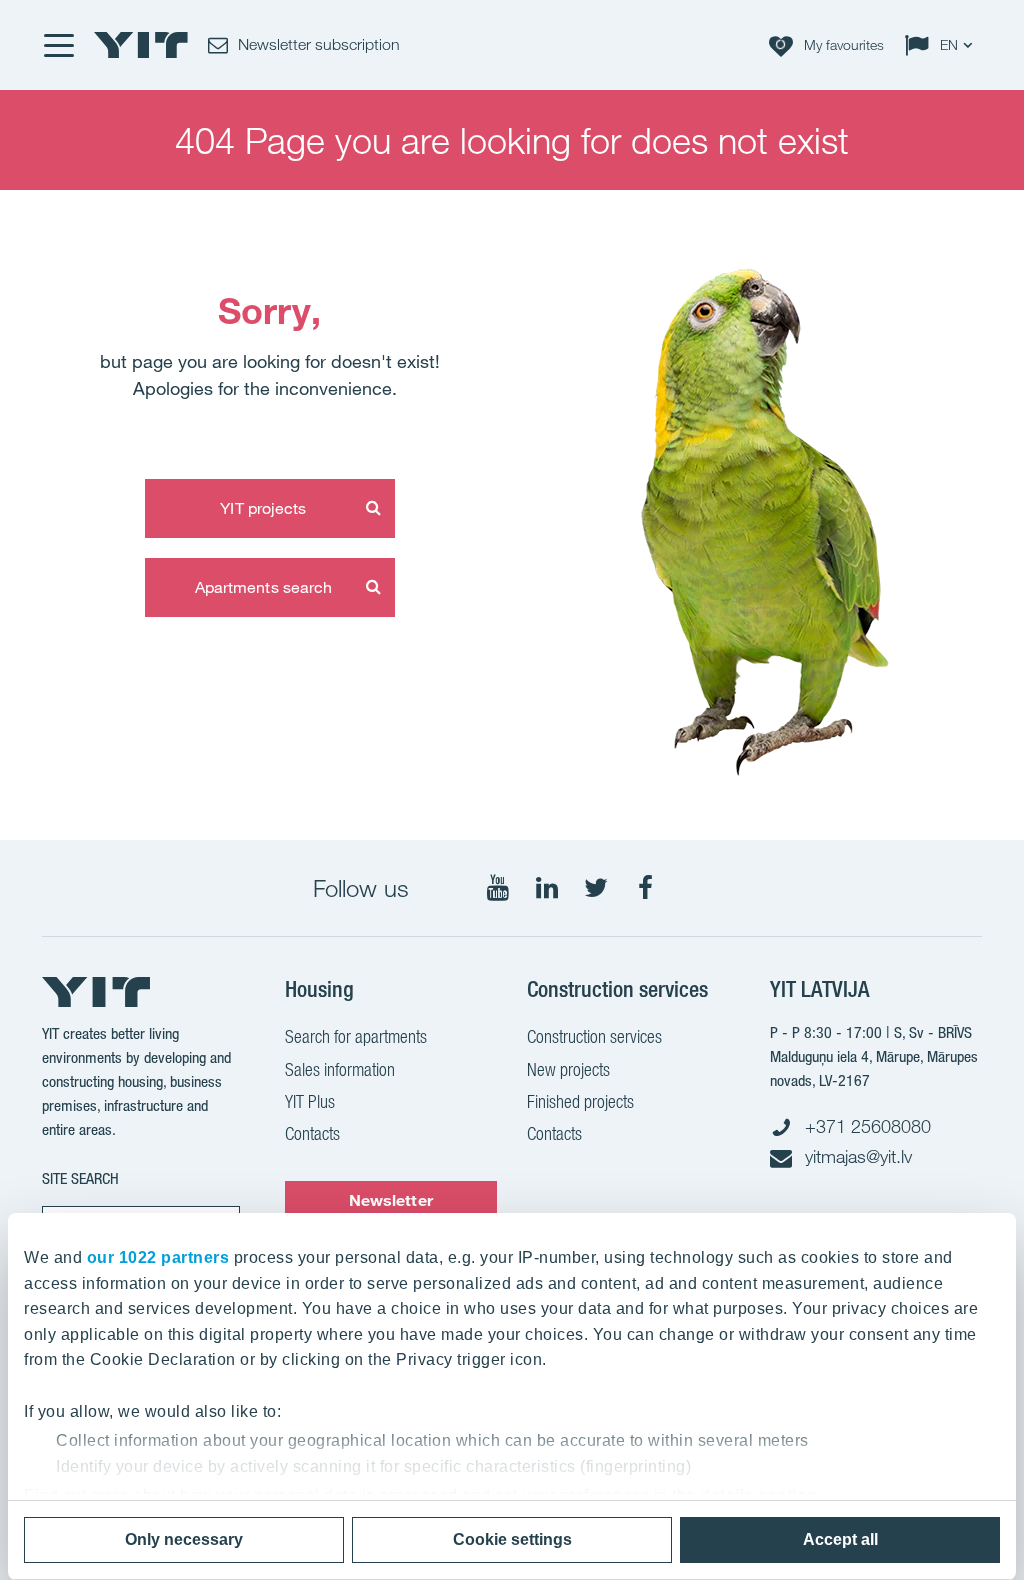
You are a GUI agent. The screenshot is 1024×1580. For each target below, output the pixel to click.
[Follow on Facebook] (645, 888)
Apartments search (264, 587)
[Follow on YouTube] (498, 888)
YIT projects (263, 508)
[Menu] (58, 45)
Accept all (840, 1539)
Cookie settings (512, 1539)
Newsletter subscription (391, 1209)
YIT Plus (310, 1101)
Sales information (340, 1069)
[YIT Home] (141, 45)
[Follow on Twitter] (596, 888)
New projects (568, 1069)
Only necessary (184, 1539)
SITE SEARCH (80, 1178)
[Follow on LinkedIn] (547, 888)
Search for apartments (356, 1036)
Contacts (312, 1133)
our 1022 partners (158, 1257)
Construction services (594, 1036)
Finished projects (580, 1101)
